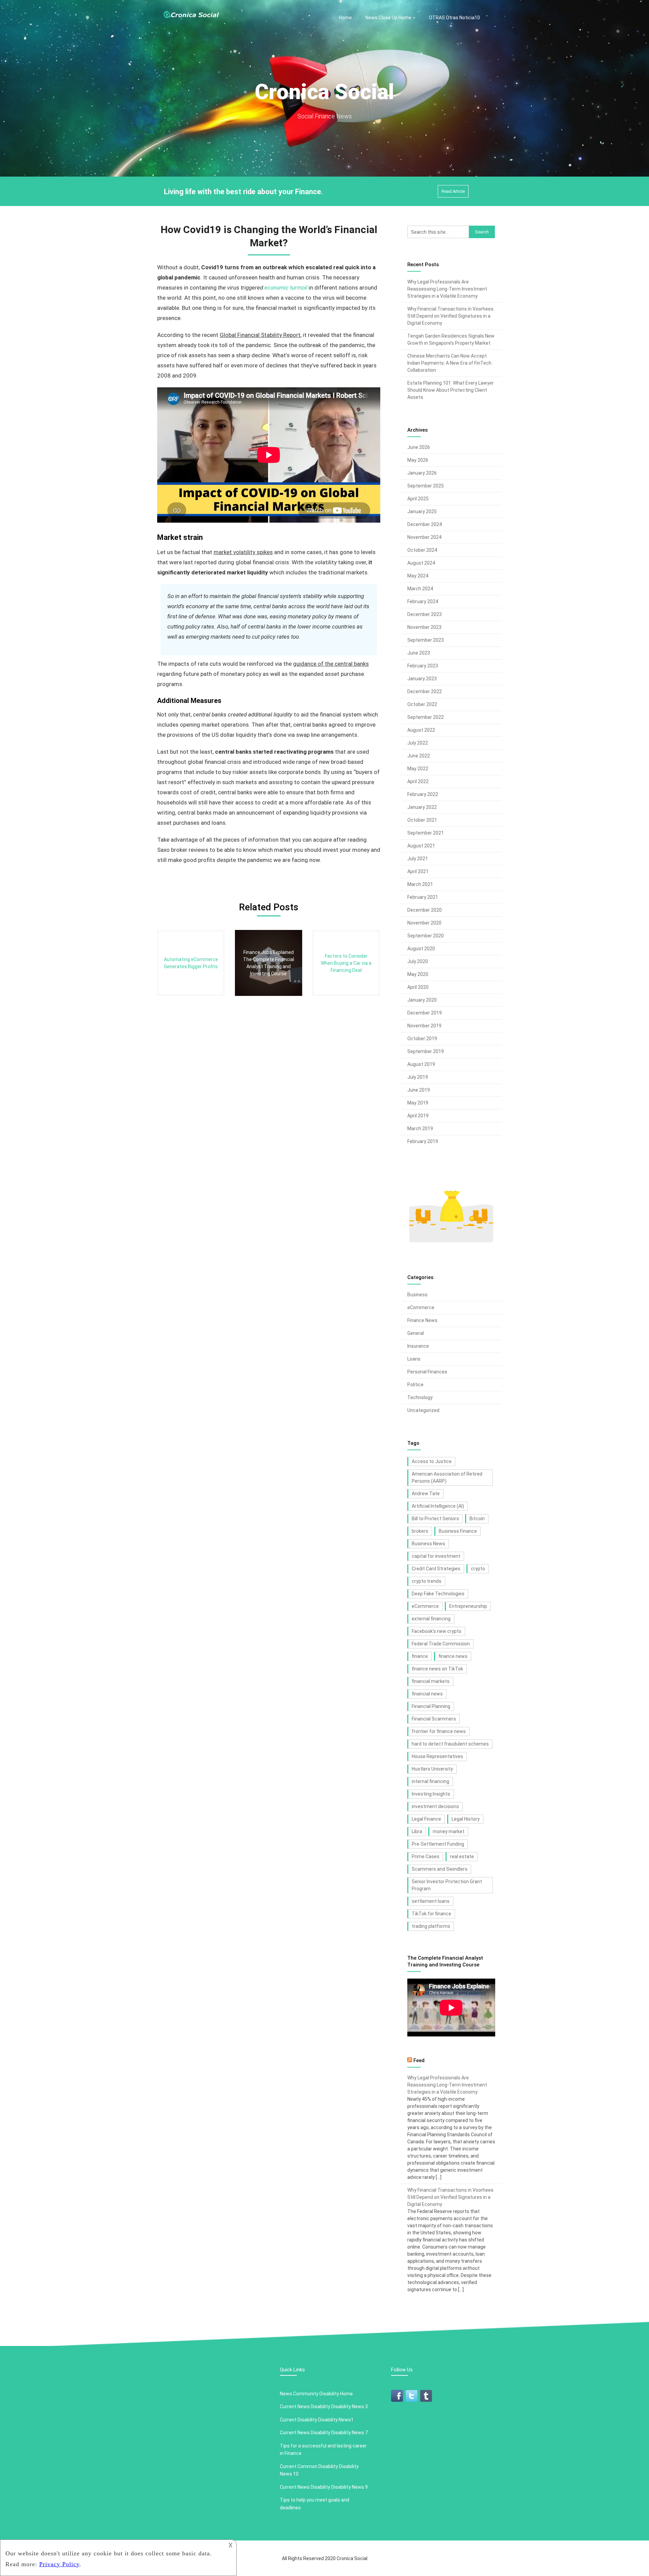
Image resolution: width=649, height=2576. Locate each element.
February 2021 (423, 897)
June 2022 (419, 756)
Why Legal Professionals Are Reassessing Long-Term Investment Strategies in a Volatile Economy (447, 289)
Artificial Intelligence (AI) (438, 1506)
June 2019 (419, 1090)
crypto (478, 1569)
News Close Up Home (388, 18)
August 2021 (421, 846)
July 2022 (418, 743)
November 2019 (424, 1026)
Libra (417, 1831)
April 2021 (418, 871)
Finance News (422, 1320)
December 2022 (425, 691)
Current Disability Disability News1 (317, 2420)
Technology (420, 1397)
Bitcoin (477, 1519)
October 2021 (422, 820)
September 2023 (426, 640)
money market (449, 1831)
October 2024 (422, 550)
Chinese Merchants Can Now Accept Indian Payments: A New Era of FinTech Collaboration (449, 363)
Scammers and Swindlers (440, 1869)
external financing (431, 1619)
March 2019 (420, 1129)
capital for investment (436, 1556)
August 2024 (421, 563)
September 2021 (426, 833)
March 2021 (420, 884)
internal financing (430, 1781)
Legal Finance (426, 1819)
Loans (414, 1359)
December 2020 (425, 910)
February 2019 (423, 1141)
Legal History (466, 1819)
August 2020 (421, 949)
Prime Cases (426, 1856)
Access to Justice (432, 1461)
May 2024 (418, 576)
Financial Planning (431, 1706)
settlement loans (431, 1901)
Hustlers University (432, 1769)
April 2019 (418, 1116)
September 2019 (426, 1051)
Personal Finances (427, 1372)
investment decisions (435, 1806)
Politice (415, 1385)
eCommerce (421, 1307)
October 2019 (422, 1039)
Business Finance (458, 1531)
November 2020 (424, 923)
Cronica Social (352, 2558)
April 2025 (418, 499)
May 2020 (418, 974)
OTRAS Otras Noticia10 (454, 18)
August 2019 (421, 1064)
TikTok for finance (431, 1914)
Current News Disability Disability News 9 (324, 2487)
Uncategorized (423, 1410)
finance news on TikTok (437, 1669)
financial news (427, 1694)
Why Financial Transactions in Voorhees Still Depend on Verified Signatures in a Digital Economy (450, 316)
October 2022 (422, 704)
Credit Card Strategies (436, 1569)
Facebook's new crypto (437, 1631)
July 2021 (418, 859)
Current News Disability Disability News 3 (324, 2407)
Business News (428, 1544)
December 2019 (425, 1013)
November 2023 (424, 627)
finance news (453, 1656)
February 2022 (423, 794)
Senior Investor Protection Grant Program (447, 1885)
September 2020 (426, 936)
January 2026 (422, 473)
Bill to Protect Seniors (435, 1519)
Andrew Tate (426, 1494)
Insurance (418, 1346)
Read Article (453, 191)
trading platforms (431, 1926)
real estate (462, 1856)
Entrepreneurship (468, 1606)
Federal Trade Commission (441, 1644)
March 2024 (420, 589)
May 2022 (418, 769)
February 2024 (423, 601)
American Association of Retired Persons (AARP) (447, 1477)
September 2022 (426, 717)
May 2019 (418, 1103)
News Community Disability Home (316, 2394)
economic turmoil (286, 288)
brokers (420, 1531)
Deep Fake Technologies (438, 1594)
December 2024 (425, 524)
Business (417, 1295)
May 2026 (418, 460)
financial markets (431, 1681)
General (416, 1333)
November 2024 (424, 537)
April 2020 (418, 987)
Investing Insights (431, 1794)
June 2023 (419, 653)
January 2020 (422, 1000)
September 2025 (426, 486)
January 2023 (422, 679)
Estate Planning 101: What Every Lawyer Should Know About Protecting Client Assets (451, 390)
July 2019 (418, 1077)
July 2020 (418, 961)
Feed (419, 2060)
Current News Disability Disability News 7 (324, 2433)
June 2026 (419, 447)
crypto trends (427, 1581)
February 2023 (423, 666)
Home (345, 18)
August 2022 (421, 730)
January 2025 (422, 511)
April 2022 (418, 781)
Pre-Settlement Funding (438, 1844)
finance (420, 1656)
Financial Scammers (434, 1719)
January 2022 (422, 807)
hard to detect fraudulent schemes (450, 1744)
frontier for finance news (439, 1731)
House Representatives (437, 1756)
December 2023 (425, 614)
